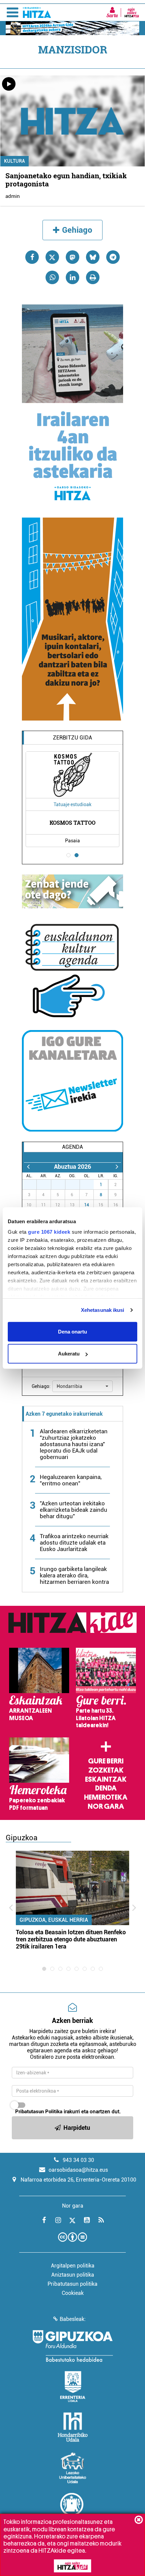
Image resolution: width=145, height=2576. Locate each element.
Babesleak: (73, 2319)
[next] (117, 1167)
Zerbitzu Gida (72, 738)
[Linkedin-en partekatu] (72, 277)
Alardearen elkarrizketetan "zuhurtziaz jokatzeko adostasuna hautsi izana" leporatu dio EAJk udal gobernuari (74, 1444)
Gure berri (106, 1761)
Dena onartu (72, 1331)
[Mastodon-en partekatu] (72, 257)
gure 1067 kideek (49, 1232)
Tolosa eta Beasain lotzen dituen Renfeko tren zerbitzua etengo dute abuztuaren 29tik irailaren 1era (71, 1939)
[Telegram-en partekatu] (113, 257)
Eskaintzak (106, 1779)
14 (87, 1205)
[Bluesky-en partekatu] (93, 257)
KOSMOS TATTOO (72, 823)
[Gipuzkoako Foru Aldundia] (72, 2346)
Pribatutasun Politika (39, 2112)
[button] (82, 1386)
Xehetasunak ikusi (103, 1310)
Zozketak (106, 1770)
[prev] (28, 1167)
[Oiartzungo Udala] (72, 2508)
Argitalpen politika (73, 2266)
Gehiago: (41, 1386)
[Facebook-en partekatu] (32, 257)
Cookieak (73, 2293)
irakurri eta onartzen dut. (68, 2112)
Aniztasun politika (73, 2275)
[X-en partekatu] (52, 257)
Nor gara (106, 1806)
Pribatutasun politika (72, 2284)
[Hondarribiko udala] (73, 2427)
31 (90, 1185)
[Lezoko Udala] (73, 2468)
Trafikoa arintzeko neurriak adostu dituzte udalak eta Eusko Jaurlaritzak (74, 1543)
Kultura (14, 161)
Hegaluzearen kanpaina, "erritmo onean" (71, 1480)
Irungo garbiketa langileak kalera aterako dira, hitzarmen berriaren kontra (74, 1575)
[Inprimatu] (93, 277)
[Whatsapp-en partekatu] (52, 277)
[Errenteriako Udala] (73, 2387)
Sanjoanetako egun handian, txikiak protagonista (66, 180)
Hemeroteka (106, 1797)
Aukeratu (69, 1354)
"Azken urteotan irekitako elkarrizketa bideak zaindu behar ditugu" (74, 1510)
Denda (106, 1788)
